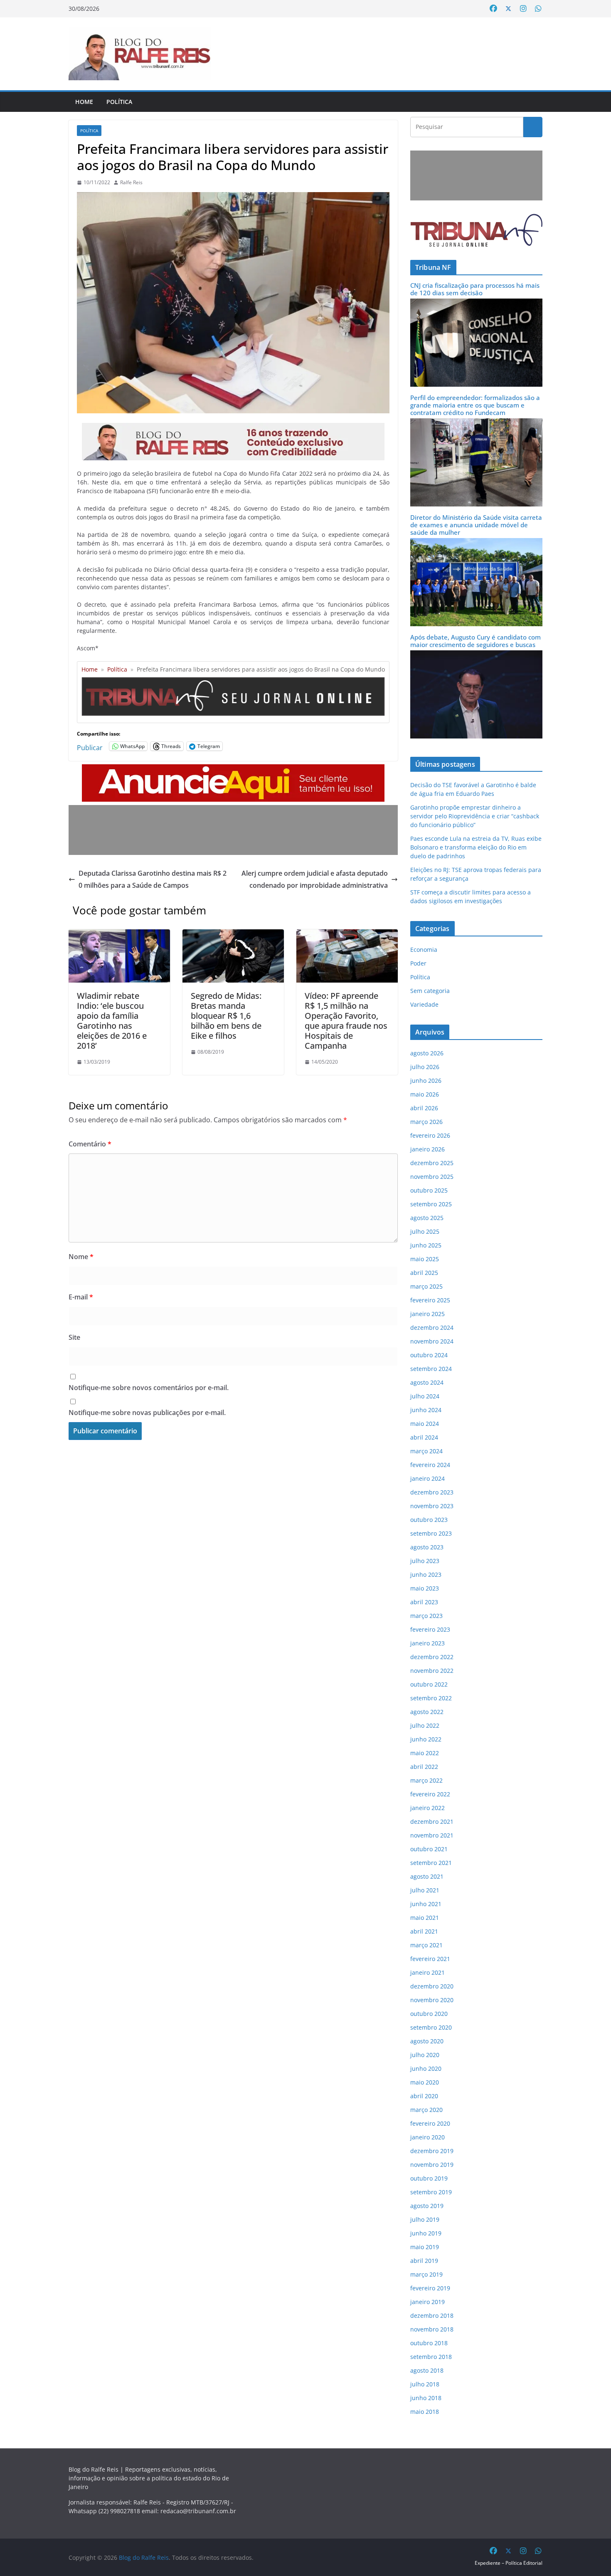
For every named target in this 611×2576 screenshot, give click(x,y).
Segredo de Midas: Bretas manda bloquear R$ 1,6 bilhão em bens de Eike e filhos (226, 1016)
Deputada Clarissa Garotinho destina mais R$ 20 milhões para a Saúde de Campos (153, 879)
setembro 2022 (431, 1698)
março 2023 (426, 1616)
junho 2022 (426, 1739)
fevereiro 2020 (430, 2123)
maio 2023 (425, 1588)
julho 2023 (425, 1561)
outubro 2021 (429, 1849)
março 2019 (426, 2274)
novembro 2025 (432, 1177)
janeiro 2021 (427, 1972)
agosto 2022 (427, 1712)
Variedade (424, 1004)
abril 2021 (424, 1931)
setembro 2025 (431, 1204)
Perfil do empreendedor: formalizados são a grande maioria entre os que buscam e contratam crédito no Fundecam (475, 405)
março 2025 (426, 1286)
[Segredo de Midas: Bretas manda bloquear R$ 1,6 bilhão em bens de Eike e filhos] (233, 935)
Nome (81, 1257)
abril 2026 (424, 1108)
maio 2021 (425, 1918)
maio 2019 (425, 2247)
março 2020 (426, 2110)
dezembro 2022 (432, 1657)
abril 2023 (424, 1602)
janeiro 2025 (427, 1314)
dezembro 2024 (432, 1328)
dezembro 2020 (432, 1986)
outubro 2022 (429, 1684)
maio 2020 (425, 2082)
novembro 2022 (432, 1671)
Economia (424, 950)
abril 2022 (424, 1767)
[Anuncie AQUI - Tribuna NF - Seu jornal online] (233, 770)
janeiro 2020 (427, 2137)
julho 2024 (425, 1396)
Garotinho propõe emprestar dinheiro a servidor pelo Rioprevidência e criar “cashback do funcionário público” (475, 816)
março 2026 (426, 1122)
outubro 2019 (429, 2178)
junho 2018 (426, 2398)
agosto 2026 (427, 1053)
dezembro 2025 (432, 1163)
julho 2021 (425, 1890)
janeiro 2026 (427, 1149)
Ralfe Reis (131, 182)
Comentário (90, 1144)
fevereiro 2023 (430, 1629)
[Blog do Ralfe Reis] (140, 54)
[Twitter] (508, 9)
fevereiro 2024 (430, 1465)
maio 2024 (425, 1424)
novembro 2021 (432, 1835)
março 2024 (426, 1451)
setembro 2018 (431, 2357)
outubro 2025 (429, 1190)
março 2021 (426, 1945)
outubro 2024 (429, 1355)
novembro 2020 (432, 2000)
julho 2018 (425, 2384)
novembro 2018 (432, 2329)
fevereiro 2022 (430, 1794)
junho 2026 (426, 1081)
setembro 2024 (431, 1369)
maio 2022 (425, 1753)
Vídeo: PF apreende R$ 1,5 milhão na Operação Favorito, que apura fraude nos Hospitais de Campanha (346, 1021)
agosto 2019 (427, 2206)
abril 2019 (424, 2261)
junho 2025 (426, 1245)
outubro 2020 (429, 2014)
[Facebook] (493, 9)
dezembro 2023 (432, 1492)
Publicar (90, 746)
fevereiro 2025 (430, 1300)
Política (119, 102)
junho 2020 (426, 2068)
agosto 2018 (427, 2370)
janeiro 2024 (427, 1478)
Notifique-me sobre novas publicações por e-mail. (147, 1413)
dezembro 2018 (432, 2315)
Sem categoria (430, 991)
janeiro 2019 (427, 2302)
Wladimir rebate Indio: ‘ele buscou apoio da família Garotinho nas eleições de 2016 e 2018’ (112, 1021)
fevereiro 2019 (430, 2288)
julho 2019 (425, 2219)
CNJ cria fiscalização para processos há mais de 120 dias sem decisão (475, 289)
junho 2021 (426, 1904)
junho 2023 (426, 1574)
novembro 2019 (432, 2165)
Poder (418, 963)
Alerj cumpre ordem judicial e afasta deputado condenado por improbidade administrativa (315, 879)
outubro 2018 (429, 2343)
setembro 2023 (431, 1533)
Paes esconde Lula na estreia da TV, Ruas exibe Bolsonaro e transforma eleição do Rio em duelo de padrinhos (476, 847)
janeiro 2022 (427, 1808)
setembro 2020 (431, 2027)
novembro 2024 (432, 1341)
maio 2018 (425, 2412)
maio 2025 (425, 1259)
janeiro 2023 (427, 1643)
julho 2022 (425, 1725)
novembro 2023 (432, 1506)
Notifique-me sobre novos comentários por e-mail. (149, 1388)
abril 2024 (424, 1437)
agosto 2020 (427, 2041)
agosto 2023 (427, 1547)
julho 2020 (425, 2055)
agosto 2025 (427, 1218)
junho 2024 (426, 1410)
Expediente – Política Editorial (509, 2563)
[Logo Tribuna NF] (476, 230)
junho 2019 (426, 2233)
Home (84, 102)
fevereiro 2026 (430, 1135)
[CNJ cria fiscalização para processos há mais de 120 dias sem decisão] (476, 304)
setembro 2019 (431, 2192)
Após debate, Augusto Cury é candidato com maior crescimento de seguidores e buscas (475, 641)
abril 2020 (424, 2096)
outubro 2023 (429, 1520)
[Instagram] (523, 9)
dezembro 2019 (432, 2151)
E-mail (81, 1297)
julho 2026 (425, 1067)
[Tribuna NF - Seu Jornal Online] (233, 680)
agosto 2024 (427, 1382)
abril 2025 (424, 1273)
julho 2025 (425, 1231)
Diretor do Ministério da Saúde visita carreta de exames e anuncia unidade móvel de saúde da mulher (476, 525)
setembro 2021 (431, 1863)
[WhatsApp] (538, 9)
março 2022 (426, 1780)
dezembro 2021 (432, 1821)
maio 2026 (425, 1094)
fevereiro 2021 (430, 1959)
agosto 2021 (427, 1876)
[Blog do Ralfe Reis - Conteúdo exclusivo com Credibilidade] (233, 429)
